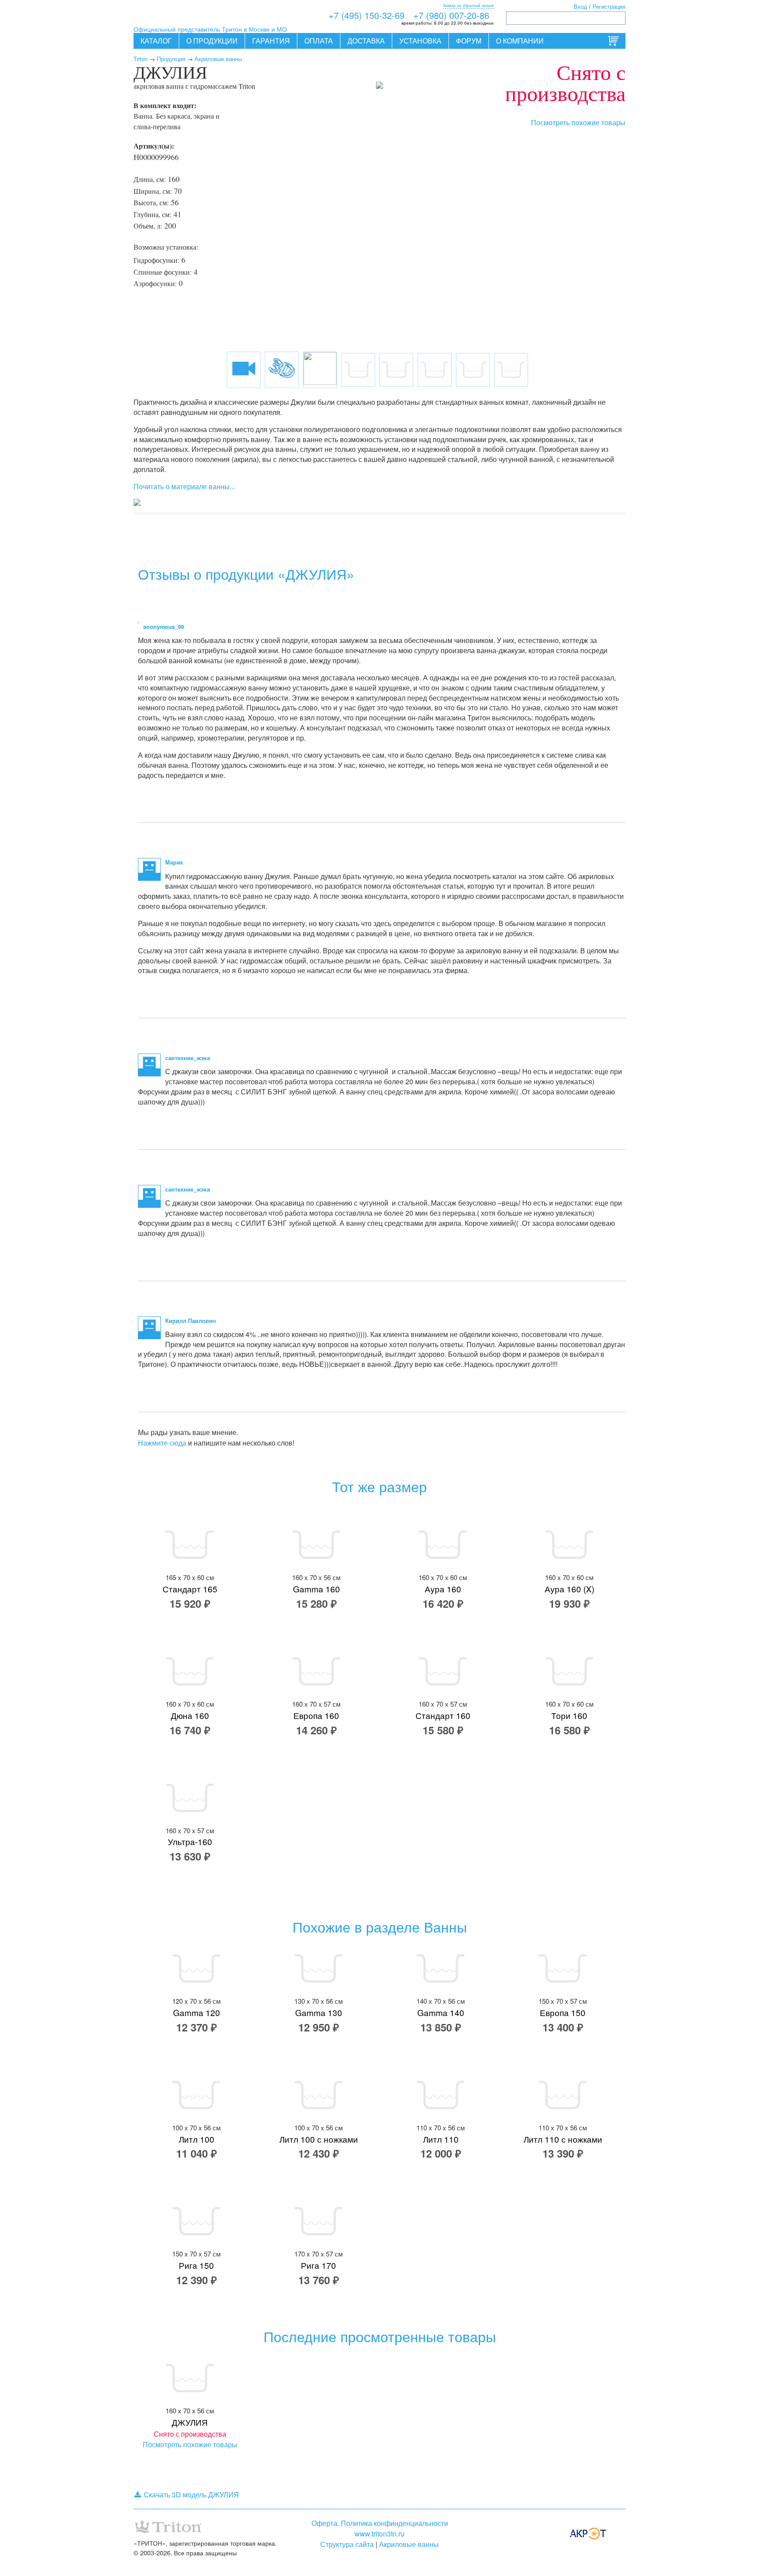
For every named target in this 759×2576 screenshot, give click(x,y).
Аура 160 (443, 1589)
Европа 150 (563, 2012)
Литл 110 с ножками (563, 2139)
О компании (520, 41)
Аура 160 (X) (569, 1589)
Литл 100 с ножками (319, 2139)
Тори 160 (569, 1715)
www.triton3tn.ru (379, 2534)
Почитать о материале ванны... (184, 486)
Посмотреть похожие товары (578, 122)
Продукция (171, 59)
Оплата (319, 41)
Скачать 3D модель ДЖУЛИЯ (191, 2494)
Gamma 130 (319, 2012)
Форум (469, 41)
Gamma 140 (441, 2012)
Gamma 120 (197, 2012)
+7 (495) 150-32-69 (367, 15)
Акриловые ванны (218, 59)
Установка (420, 41)
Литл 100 (197, 2139)
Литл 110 (441, 2139)
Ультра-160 (190, 1841)
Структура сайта (347, 2544)
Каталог (156, 41)
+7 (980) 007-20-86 (451, 15)
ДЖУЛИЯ (190, 2422)
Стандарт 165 (190, 1589)
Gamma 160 (316, 1589)
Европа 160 (316, 1715)
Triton (141, 59)
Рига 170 (318, 2265)
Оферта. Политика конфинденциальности (380, 2523)
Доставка (366, 41)
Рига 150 (196, 2265)
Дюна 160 (190, 1715)
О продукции (212, 41)
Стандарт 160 (443, 1715)
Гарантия (271, 41)
